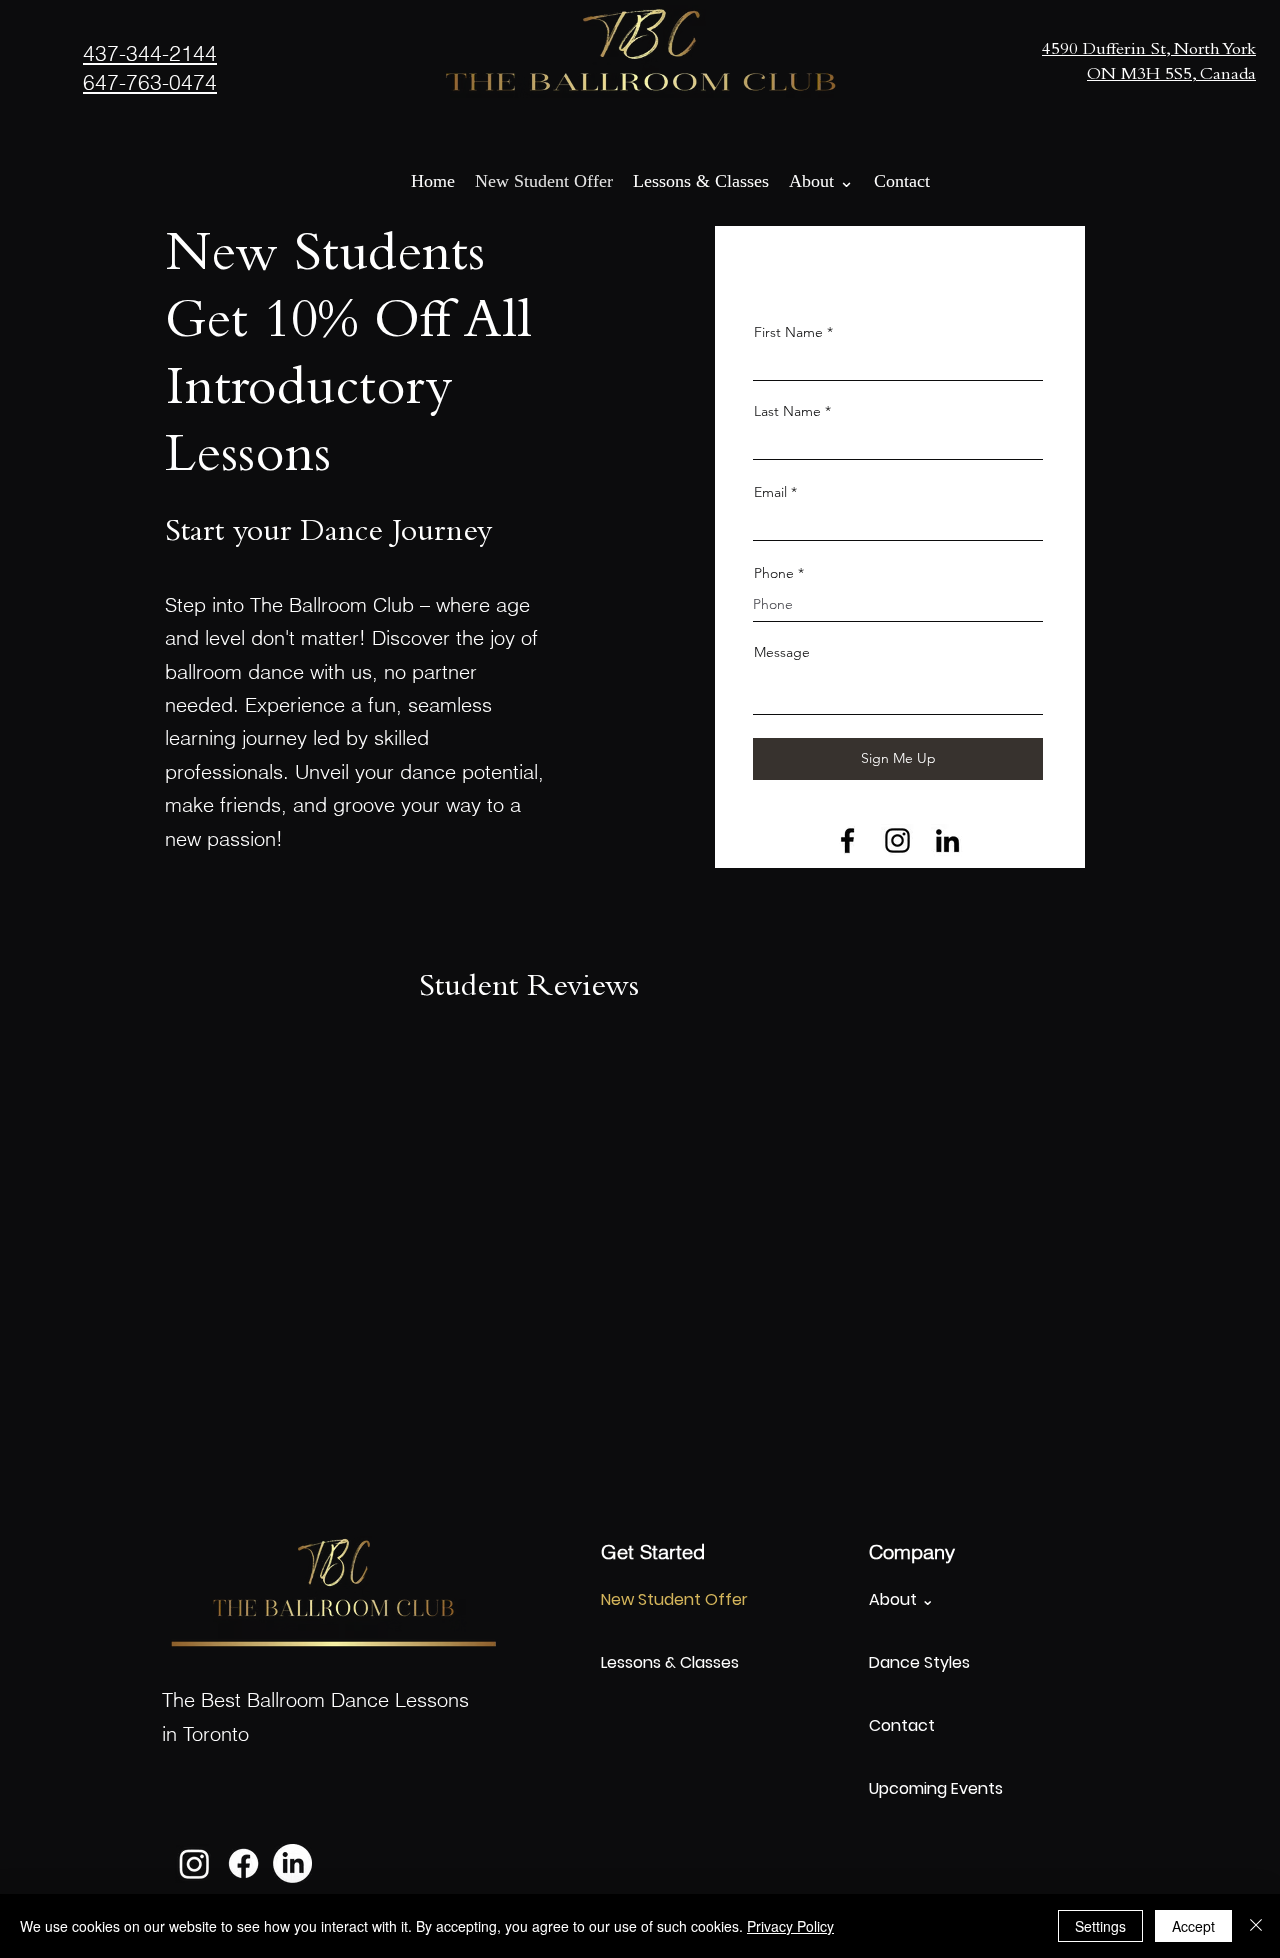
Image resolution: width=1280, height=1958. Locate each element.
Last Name (787, 411)
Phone (774, 573)
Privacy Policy (790, 1926)
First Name (788, 332)
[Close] (1256, 1926)
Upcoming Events (936, 1788)
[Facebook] (847, 840)
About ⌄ (901, 1599)
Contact (902, 1725)
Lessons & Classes (670, 1662)
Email (770, 492)
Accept (1193, 1926)
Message (782, 652)
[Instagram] (897, 840)
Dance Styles (919, 1662)
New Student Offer (674, 1599)
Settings (1100, 1926)
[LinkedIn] (947, 840)
